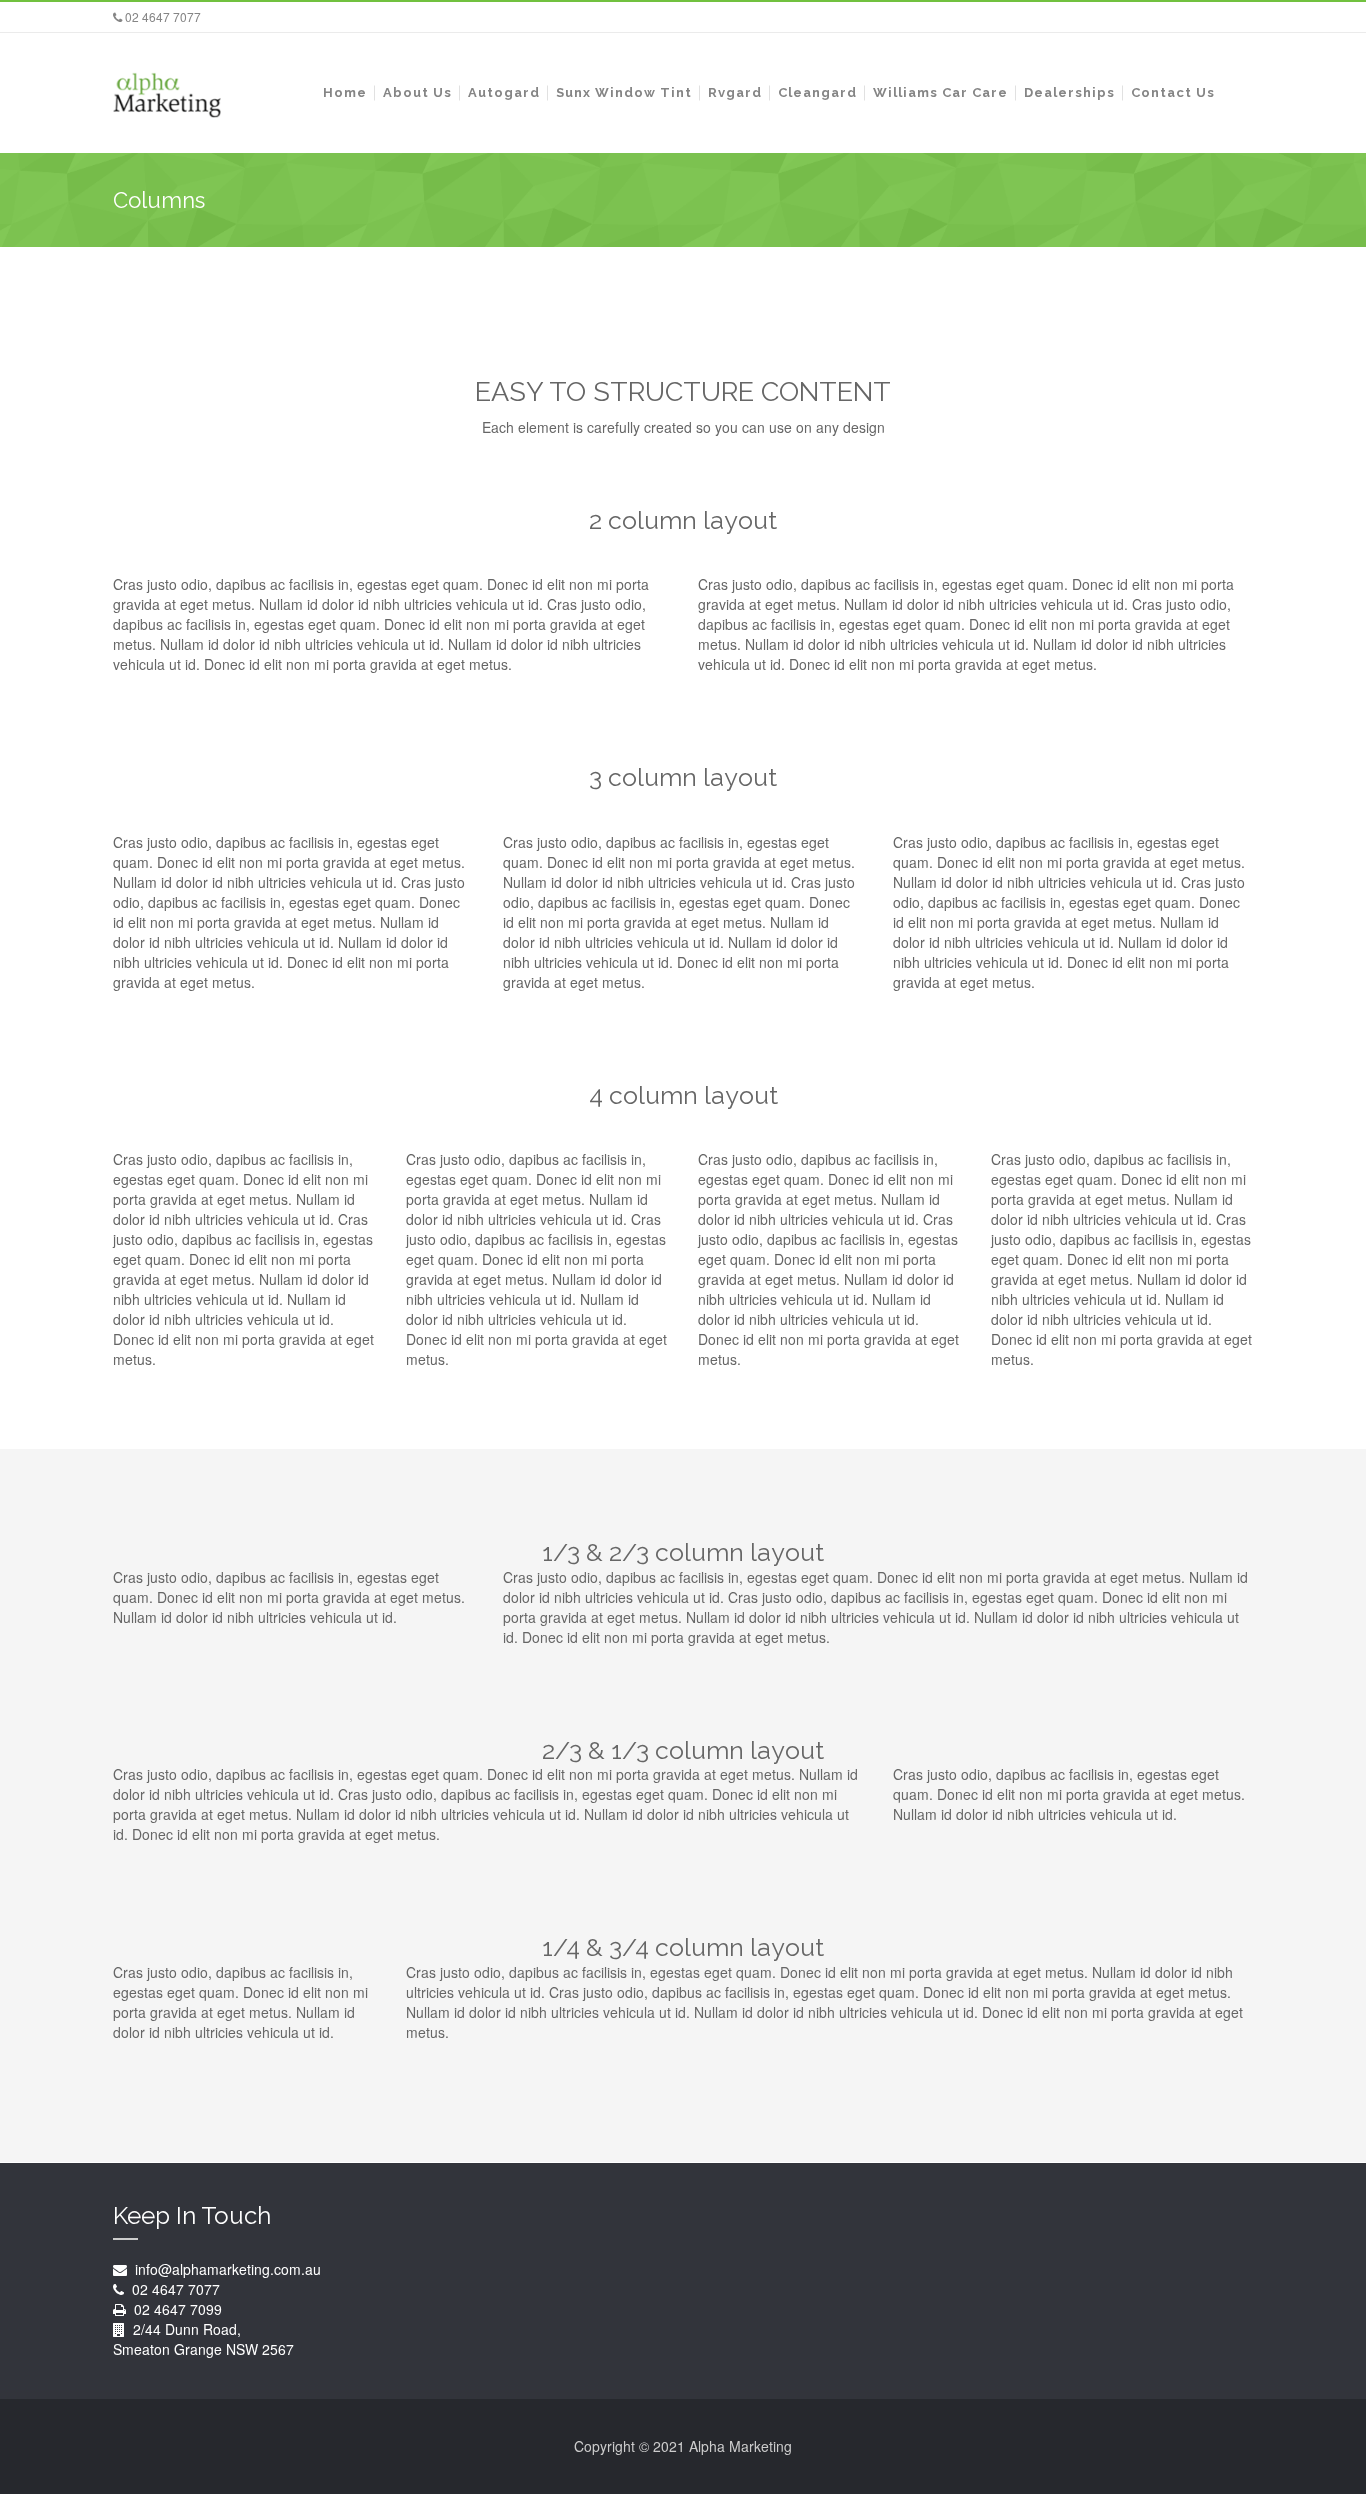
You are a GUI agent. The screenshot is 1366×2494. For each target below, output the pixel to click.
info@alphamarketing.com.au (226, 2269)
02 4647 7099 (178, 2309)
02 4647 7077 (161, 16)
